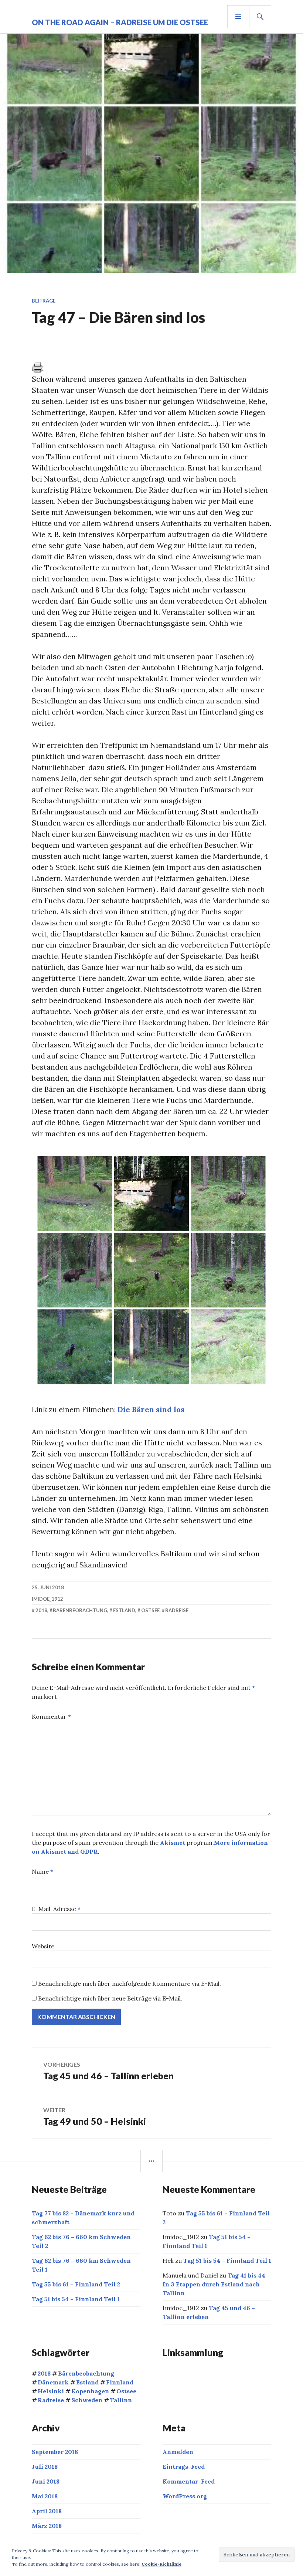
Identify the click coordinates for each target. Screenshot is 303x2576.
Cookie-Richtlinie (161, 2564)
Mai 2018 (45, 2496)
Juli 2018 (45, 2467)
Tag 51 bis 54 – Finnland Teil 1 (76, 2299)
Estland (124, 1610)
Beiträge (44, 301)
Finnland (120, 2382)
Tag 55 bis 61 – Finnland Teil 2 (76, 2284)
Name (42, 1871)
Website (43, 1946)
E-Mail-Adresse (56, 1909)
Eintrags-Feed (184, 2467)
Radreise (177, 1610)
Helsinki (51, 2391)
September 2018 (55, 2452)
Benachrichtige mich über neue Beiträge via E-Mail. (110, 1998)
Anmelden (178, 2452)
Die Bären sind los (151, 1409)
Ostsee (150, 1610)
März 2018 (47, 2526)
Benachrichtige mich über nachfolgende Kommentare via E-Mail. (130, 1984)
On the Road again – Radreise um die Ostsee (120, 22)
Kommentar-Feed (189, 2481)
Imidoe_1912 (47, 1599)
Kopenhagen (90, 2391)
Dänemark (53, 2382)
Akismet (173, 1843)
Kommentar (51, 1716)
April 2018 (47, 2511)
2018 (41, 1610)
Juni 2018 (46, 2481)
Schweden (87, 2400)
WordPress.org (185, 2496)
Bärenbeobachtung (80, 1610)
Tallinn (121, 2400)
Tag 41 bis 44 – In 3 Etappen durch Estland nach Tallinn (216, 2284)
